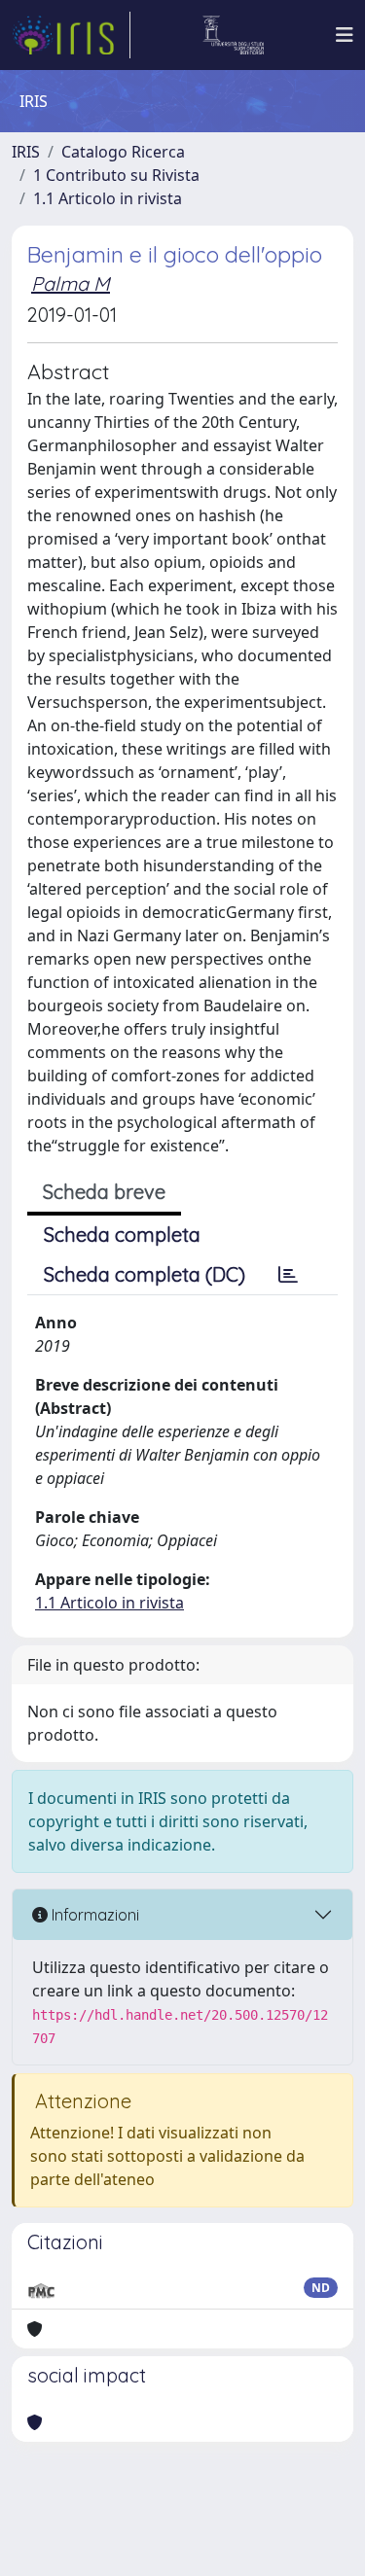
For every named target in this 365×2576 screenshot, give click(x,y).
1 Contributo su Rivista (116, 175)
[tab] (288, 1275)
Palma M (71, 283)
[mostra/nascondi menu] (345, 35)
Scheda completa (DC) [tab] (145, 1274)
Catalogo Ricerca (123, 152)
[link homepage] (71, 35)
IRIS (26, 152)
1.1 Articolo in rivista (108, 198)
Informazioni (93, 1915)
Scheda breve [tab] (104, 1192)
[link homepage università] (233, 35)
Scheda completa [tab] (122, 1235)
